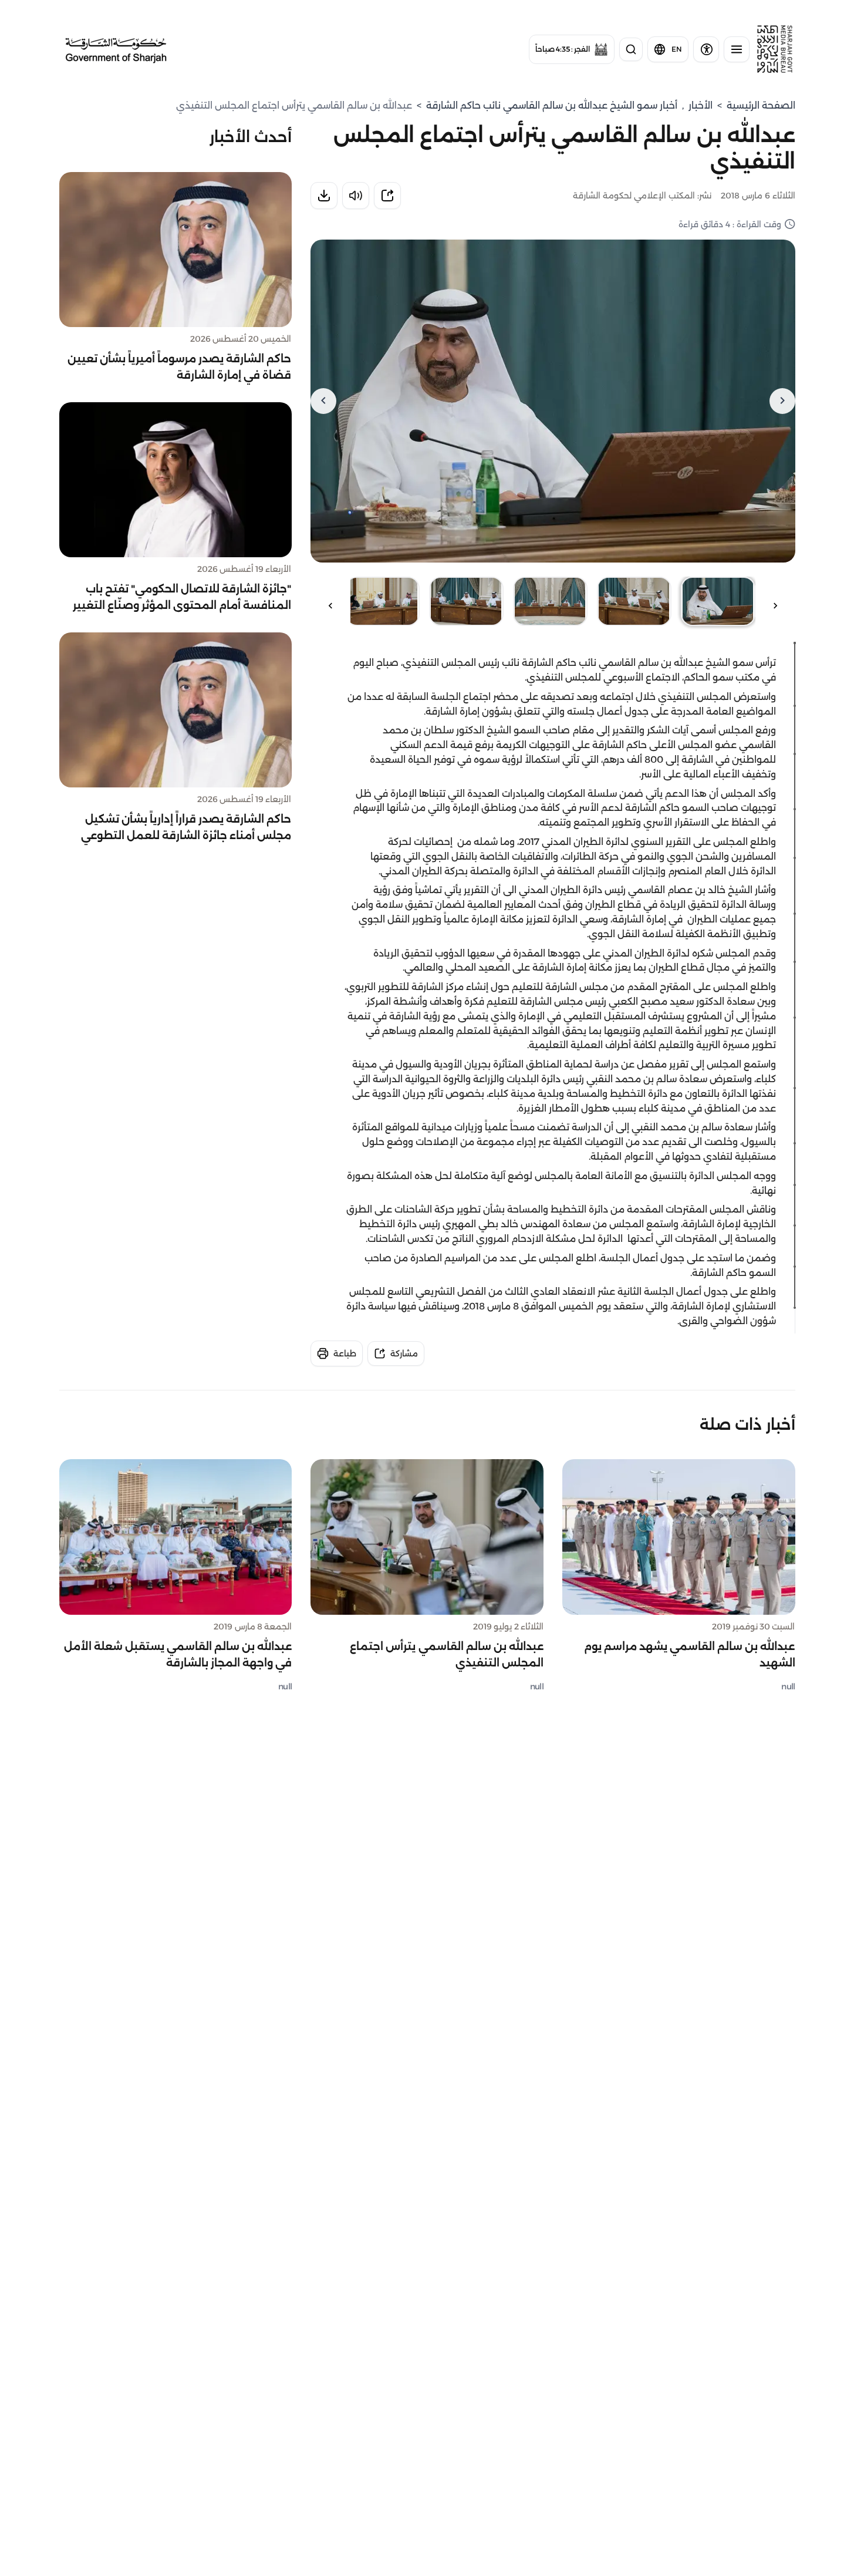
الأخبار (701, 105)
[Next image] (323, 401)
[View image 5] (382, 601)
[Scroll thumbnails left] (775, 606)
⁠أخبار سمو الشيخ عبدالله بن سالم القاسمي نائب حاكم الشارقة (552, 105)
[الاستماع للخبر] (356, 196)
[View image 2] (634, 601)
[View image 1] (718, 601)
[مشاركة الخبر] (387, 196)
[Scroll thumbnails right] (330, 606)
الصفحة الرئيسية (761, 105)
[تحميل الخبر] (324, 196)
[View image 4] (466, 601)
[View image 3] (550, 601)
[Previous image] (782, 401)
